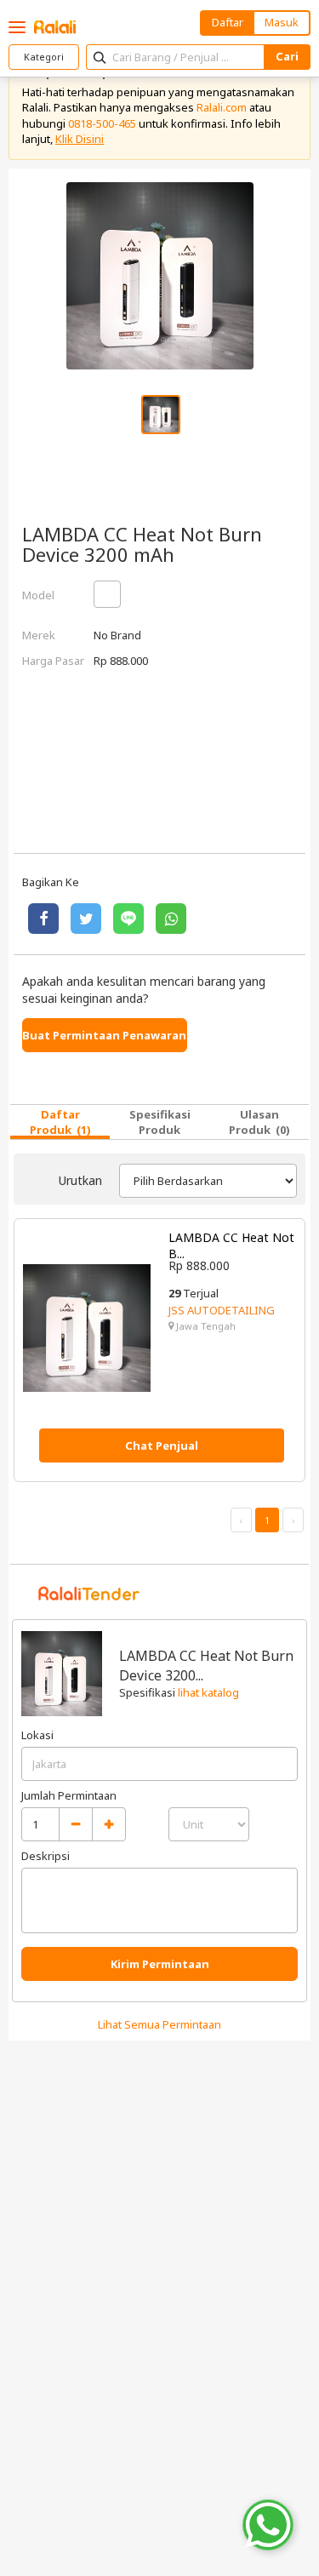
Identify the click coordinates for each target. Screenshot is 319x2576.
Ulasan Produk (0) (259, 1122)
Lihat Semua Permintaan (159, 2024)
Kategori (44, 57)
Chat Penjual (162, 1445)
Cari (287, 56)
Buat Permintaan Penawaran (104, 1035)
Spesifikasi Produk (160, 1122)
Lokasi (37, 1735)
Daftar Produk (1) (60, 1122)
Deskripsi (46, 1856)
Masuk (282, 22)
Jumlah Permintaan (69, 1795)
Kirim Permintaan (160, 1964)
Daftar (228, 22)
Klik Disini (80, 139)
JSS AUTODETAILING (222, 1310)
